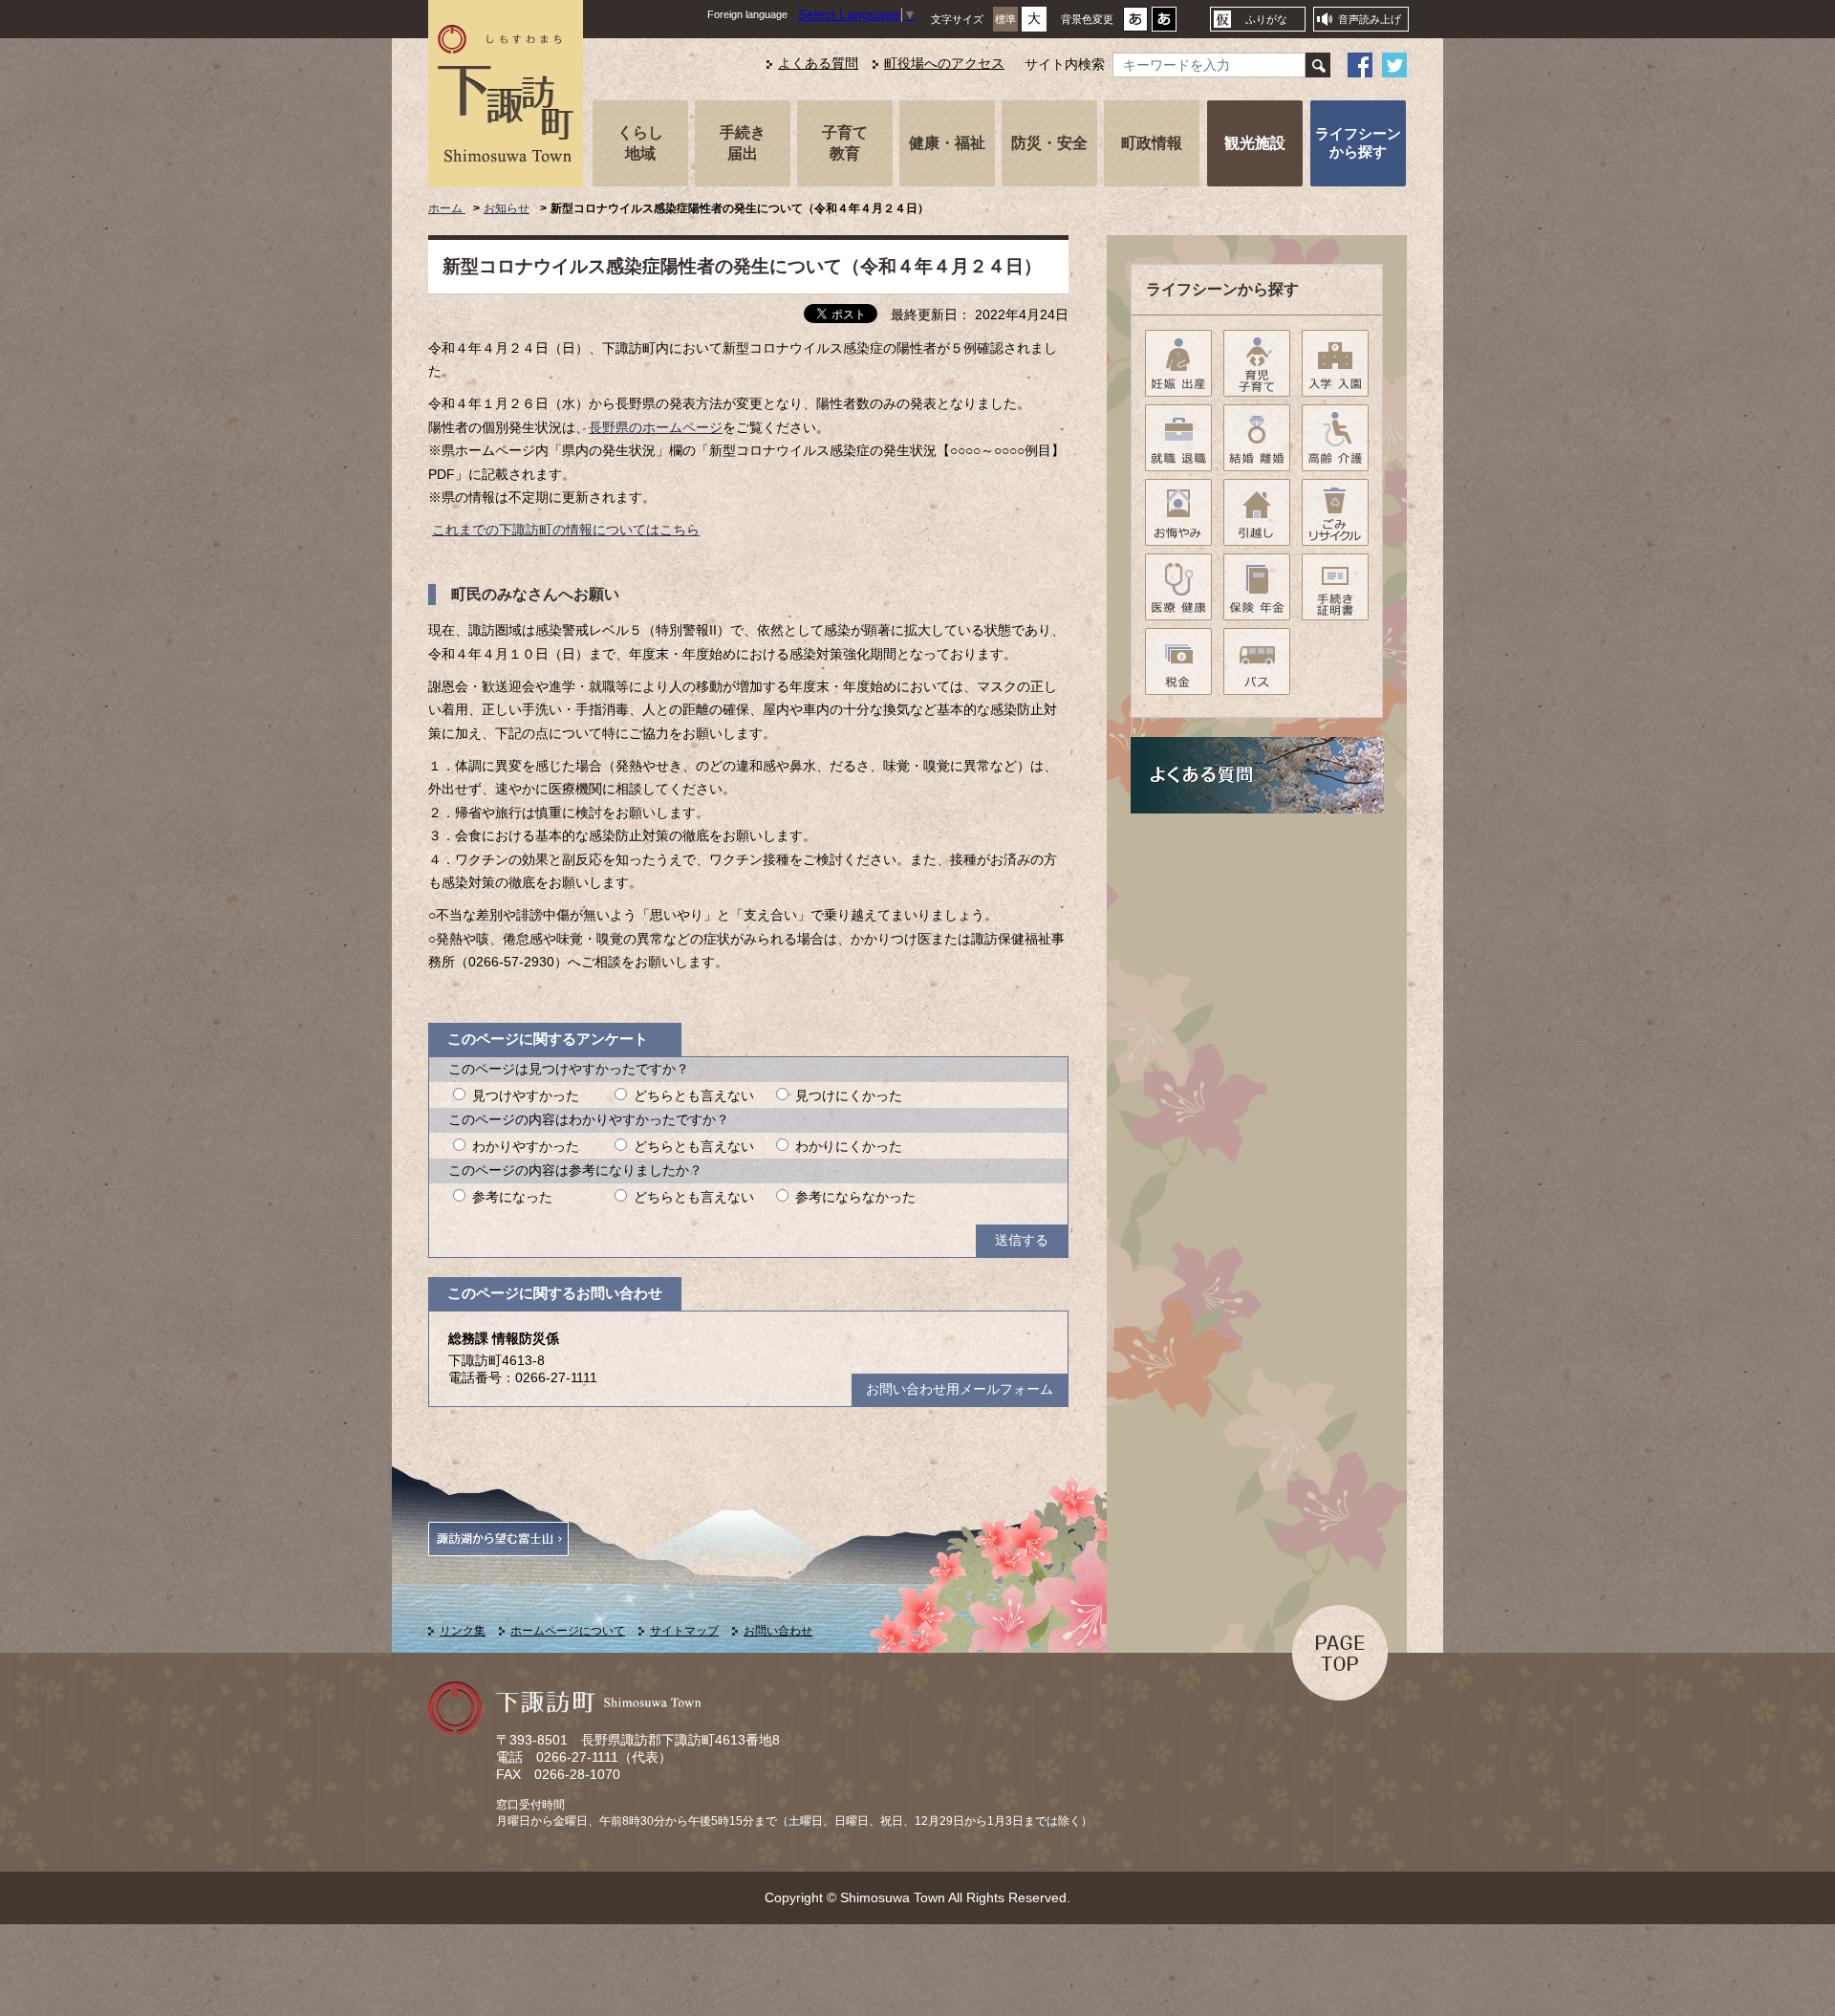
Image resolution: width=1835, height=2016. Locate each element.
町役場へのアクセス (944, 64)
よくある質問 (818, 64)
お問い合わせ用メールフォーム (960, 1389)
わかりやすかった (526, 1147)
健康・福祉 (947, 142)
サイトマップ (684, 1631)
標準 (1005, 19)
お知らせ (507, 208)
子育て (845, 142)
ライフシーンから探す (1358, 142)
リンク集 (463, 1631)
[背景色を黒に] (1164, 24)
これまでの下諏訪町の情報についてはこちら (566, 530)
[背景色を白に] (1135, 24)
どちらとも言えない (694, 1096)
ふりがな (1266, 19)
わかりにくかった (849, 1147)
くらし (640, 142)
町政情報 (1152, 142)
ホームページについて (568, 1631)
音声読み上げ (1370, 19)
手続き (743, 142)
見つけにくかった (849, 1096)
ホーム (447, 208)
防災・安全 (1049, 142)
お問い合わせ (778, 1631)
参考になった (512, 1197)
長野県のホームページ (656, 428)
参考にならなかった (855, 1197)
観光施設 (1255, 142)
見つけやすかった (526, 1096)
